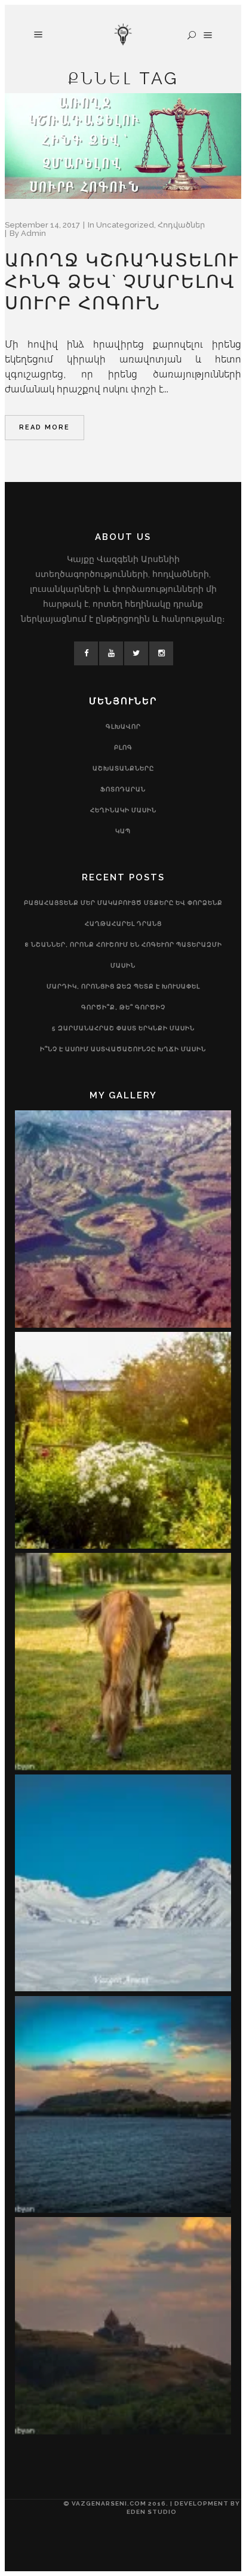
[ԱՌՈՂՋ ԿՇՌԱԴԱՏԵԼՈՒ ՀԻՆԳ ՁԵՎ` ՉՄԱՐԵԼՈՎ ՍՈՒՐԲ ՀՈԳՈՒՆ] (123, 146)
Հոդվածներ (181, 225)
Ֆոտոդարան (123, 789)
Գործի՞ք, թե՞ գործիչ (123, 1007)
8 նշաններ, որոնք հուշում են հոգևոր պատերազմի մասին (123, 955)
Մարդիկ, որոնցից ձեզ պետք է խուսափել (123, 986)
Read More (44, 427)
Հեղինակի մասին (123, 810)
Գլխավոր (123, 727)
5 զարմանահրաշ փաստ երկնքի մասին (123, 1028)
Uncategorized (125, 225)
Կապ (123, 831)
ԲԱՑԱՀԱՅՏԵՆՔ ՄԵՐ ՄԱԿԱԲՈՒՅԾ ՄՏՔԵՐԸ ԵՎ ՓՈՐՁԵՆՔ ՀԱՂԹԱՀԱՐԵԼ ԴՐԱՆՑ (123, 913)
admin (33, 233)
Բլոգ (123, 747)
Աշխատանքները (123, 768)
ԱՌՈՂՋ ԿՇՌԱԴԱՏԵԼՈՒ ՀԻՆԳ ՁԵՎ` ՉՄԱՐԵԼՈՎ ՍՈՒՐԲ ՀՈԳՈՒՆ (122, 282)
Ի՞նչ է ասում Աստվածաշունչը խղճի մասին (123, 1049)
